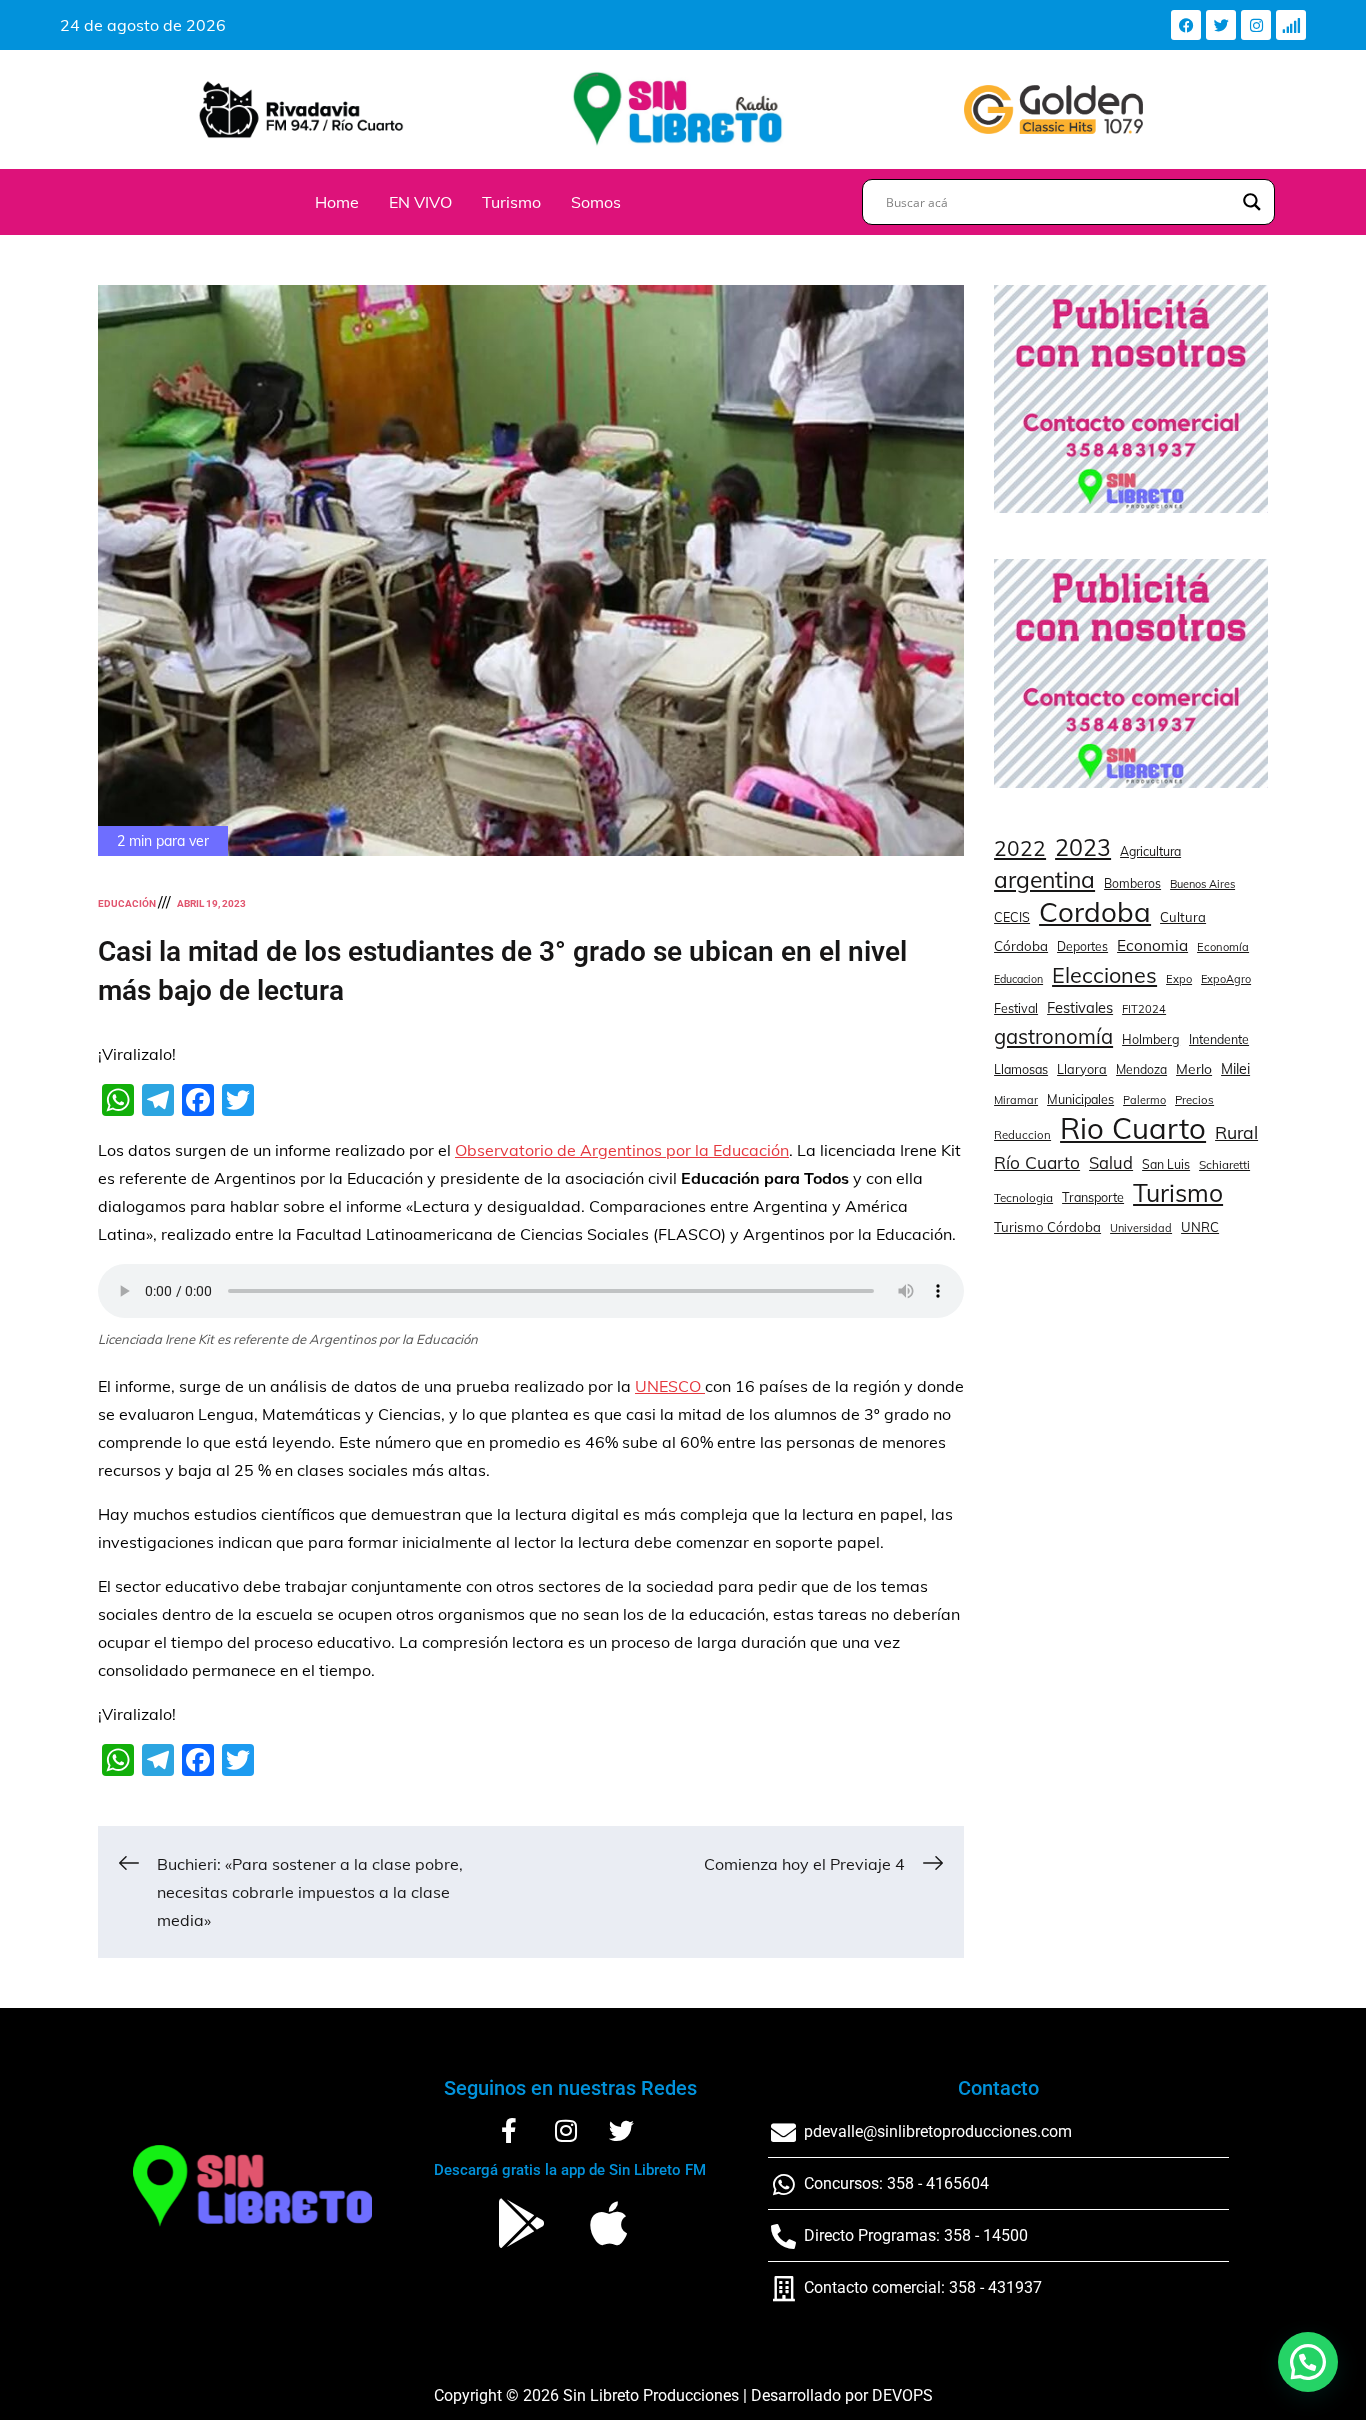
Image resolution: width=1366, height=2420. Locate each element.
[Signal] (1291, 25)
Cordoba (1095, 912)
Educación (127, 903)
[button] (1308, 2362)
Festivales (1080, 1007)
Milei (1235, 1069)
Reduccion (1022, 1135)
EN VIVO (420, 202)
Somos (596, 202)
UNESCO (670, 1386)
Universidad (1141, 1228)
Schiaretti (1224, 1164)
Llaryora (1082, 1069)
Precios (1194, 1100)
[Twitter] (1221, 25)
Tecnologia (1023, 1197)
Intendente (1219, 1039)
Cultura (1183, 917)
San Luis (1166, 1164)
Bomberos (1132, 883)
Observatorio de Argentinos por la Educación (622, 1150)
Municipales (1080, 1099)
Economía (1223, 947)
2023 (1083, 848)
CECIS (1012, 917)
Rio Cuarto (1133, 1128)
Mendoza (1141, 1069)
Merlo (1194, 1068)
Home (337, 202)
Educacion (1018, 979)
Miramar (1016, 1100)
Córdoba (1021, 946)
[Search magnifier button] (1252, 202)
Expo (1179, 979)
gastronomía (1053, 1036)
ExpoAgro (1226, 979)
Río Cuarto (1037, 1162)
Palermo (1144, 1100)
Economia (1152, 945)
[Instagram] (1256, 25)
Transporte (1093, 1197)
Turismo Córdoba (1047, 1227)
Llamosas (1021, 1069)
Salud (1111, 1162)
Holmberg (1151, 1039)
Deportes (1082, 946)
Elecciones (1104, 974)
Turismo (511, 202)
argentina (1044, 880)
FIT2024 (1144, 1009)
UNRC (1200, 1227)
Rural (1236, 1132)
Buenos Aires (1202, 884)
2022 (1020, 848)
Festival (1016, 1008)
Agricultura (1150, 851)
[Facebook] (1186, 25)
